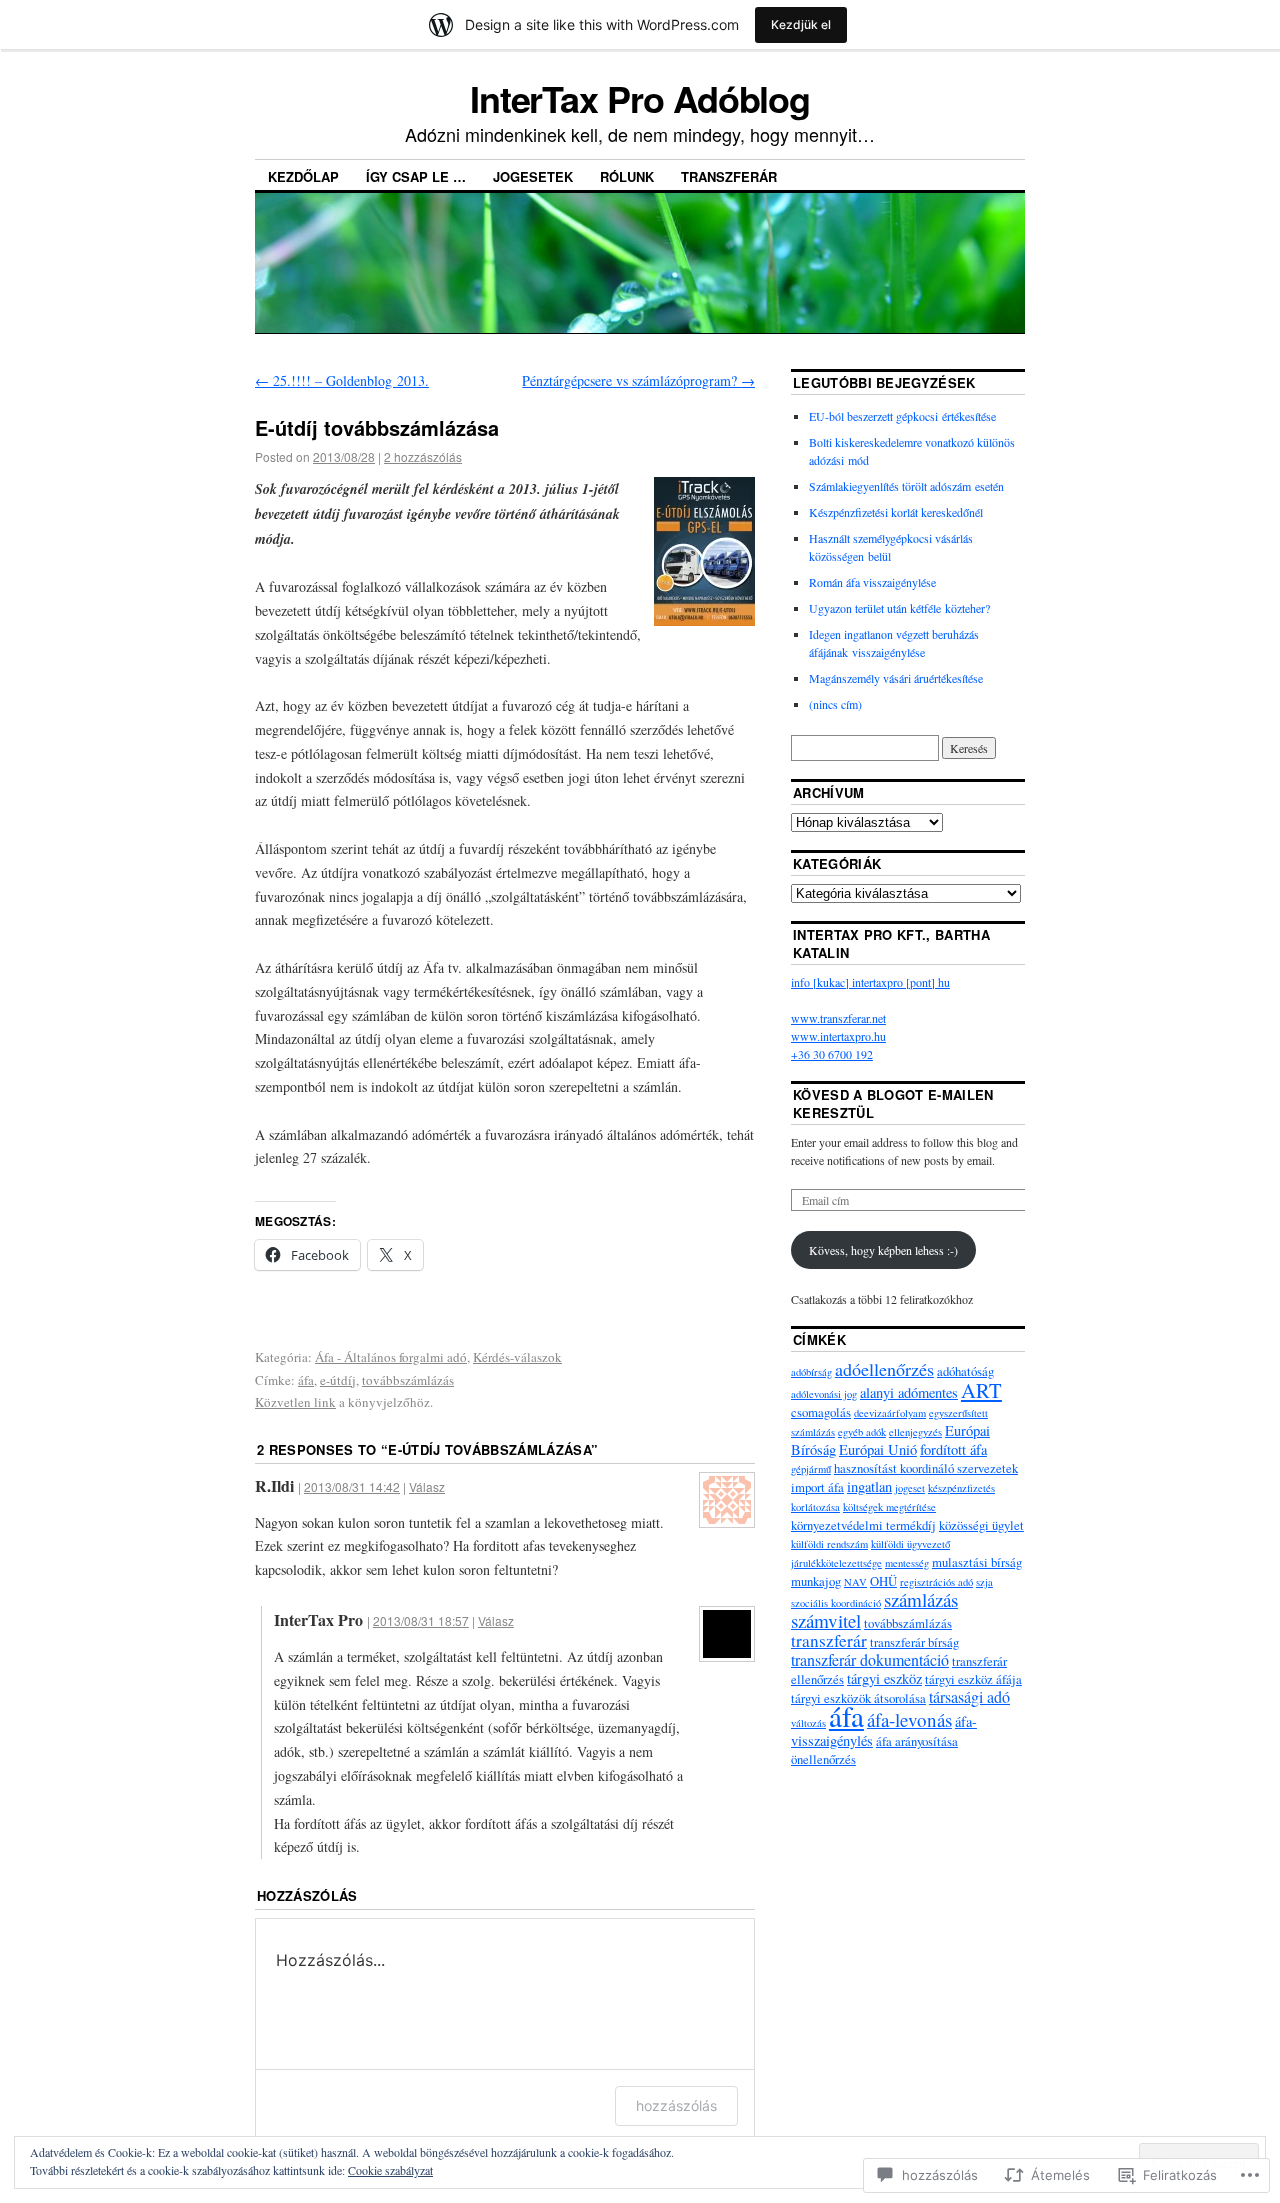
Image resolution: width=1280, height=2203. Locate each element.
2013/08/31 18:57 (421, 1620)
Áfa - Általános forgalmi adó (391, 1357)
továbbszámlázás (408, 1380)
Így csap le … (416, 176)
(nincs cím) (835, 704)
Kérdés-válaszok (517, 1357)
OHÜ (883, 1581)
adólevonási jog (824, 1394)
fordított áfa (953, 1449)
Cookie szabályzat (390, 2170)
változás (808, 1723)
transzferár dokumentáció (870, 1659)
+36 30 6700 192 (832, 1054)
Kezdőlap (303, 176)
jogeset (910, 1488)
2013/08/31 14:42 (352, 1486)
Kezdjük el (801, 24)
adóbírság (811, 1372)
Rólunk (627, 176)
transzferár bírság (914, 1642)
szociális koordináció (836, 1603)
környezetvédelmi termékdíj (863, 1525)
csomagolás (821, 1412)
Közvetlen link (295, 1402)
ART (981, 1390)
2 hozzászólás (423, 456)
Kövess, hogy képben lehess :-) (883, 1250)
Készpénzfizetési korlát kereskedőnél (896, 512)
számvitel (826, 1620)
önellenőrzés (823, 1759)
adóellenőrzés (884, 1369)
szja (984, 1582)
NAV (855, 1582)
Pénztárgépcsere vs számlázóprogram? (638, 380)
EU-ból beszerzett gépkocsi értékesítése (902, 416)
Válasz (427, 1486)
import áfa (817, 1487)
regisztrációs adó (936, 1582)
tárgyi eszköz (884, 1678)
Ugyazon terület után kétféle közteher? (899, 608)
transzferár (829, 1640)
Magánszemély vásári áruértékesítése (896, 678)
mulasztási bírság (977, 1562)
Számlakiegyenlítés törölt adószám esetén (906, 486)
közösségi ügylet (981, 1525)
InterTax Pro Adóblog (640, 98)
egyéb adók (862, 1432)
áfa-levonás (909, 1719)
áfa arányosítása (917, 1741)
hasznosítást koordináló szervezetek (926, 1468)
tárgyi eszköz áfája (973, 1679)
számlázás (921, 1599)
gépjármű (811, 1469)
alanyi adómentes (909, 1392)
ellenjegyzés (915, 1432)
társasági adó (969, 1696)
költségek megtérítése (889, 1507)
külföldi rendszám (829, 1544)
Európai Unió (878, 1449)
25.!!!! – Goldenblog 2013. (342, 380)
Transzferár (729, 176)
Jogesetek (533, 176)
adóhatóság (965, 1371)
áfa (306, 1380)
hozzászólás (676, 2105)
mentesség (907, 1563)
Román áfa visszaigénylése (872, 582)
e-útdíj (338, 1380)
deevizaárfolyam (890, 1413)
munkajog (816, 1581)
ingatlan (869, 1486)
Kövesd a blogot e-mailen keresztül (893, 1103)
